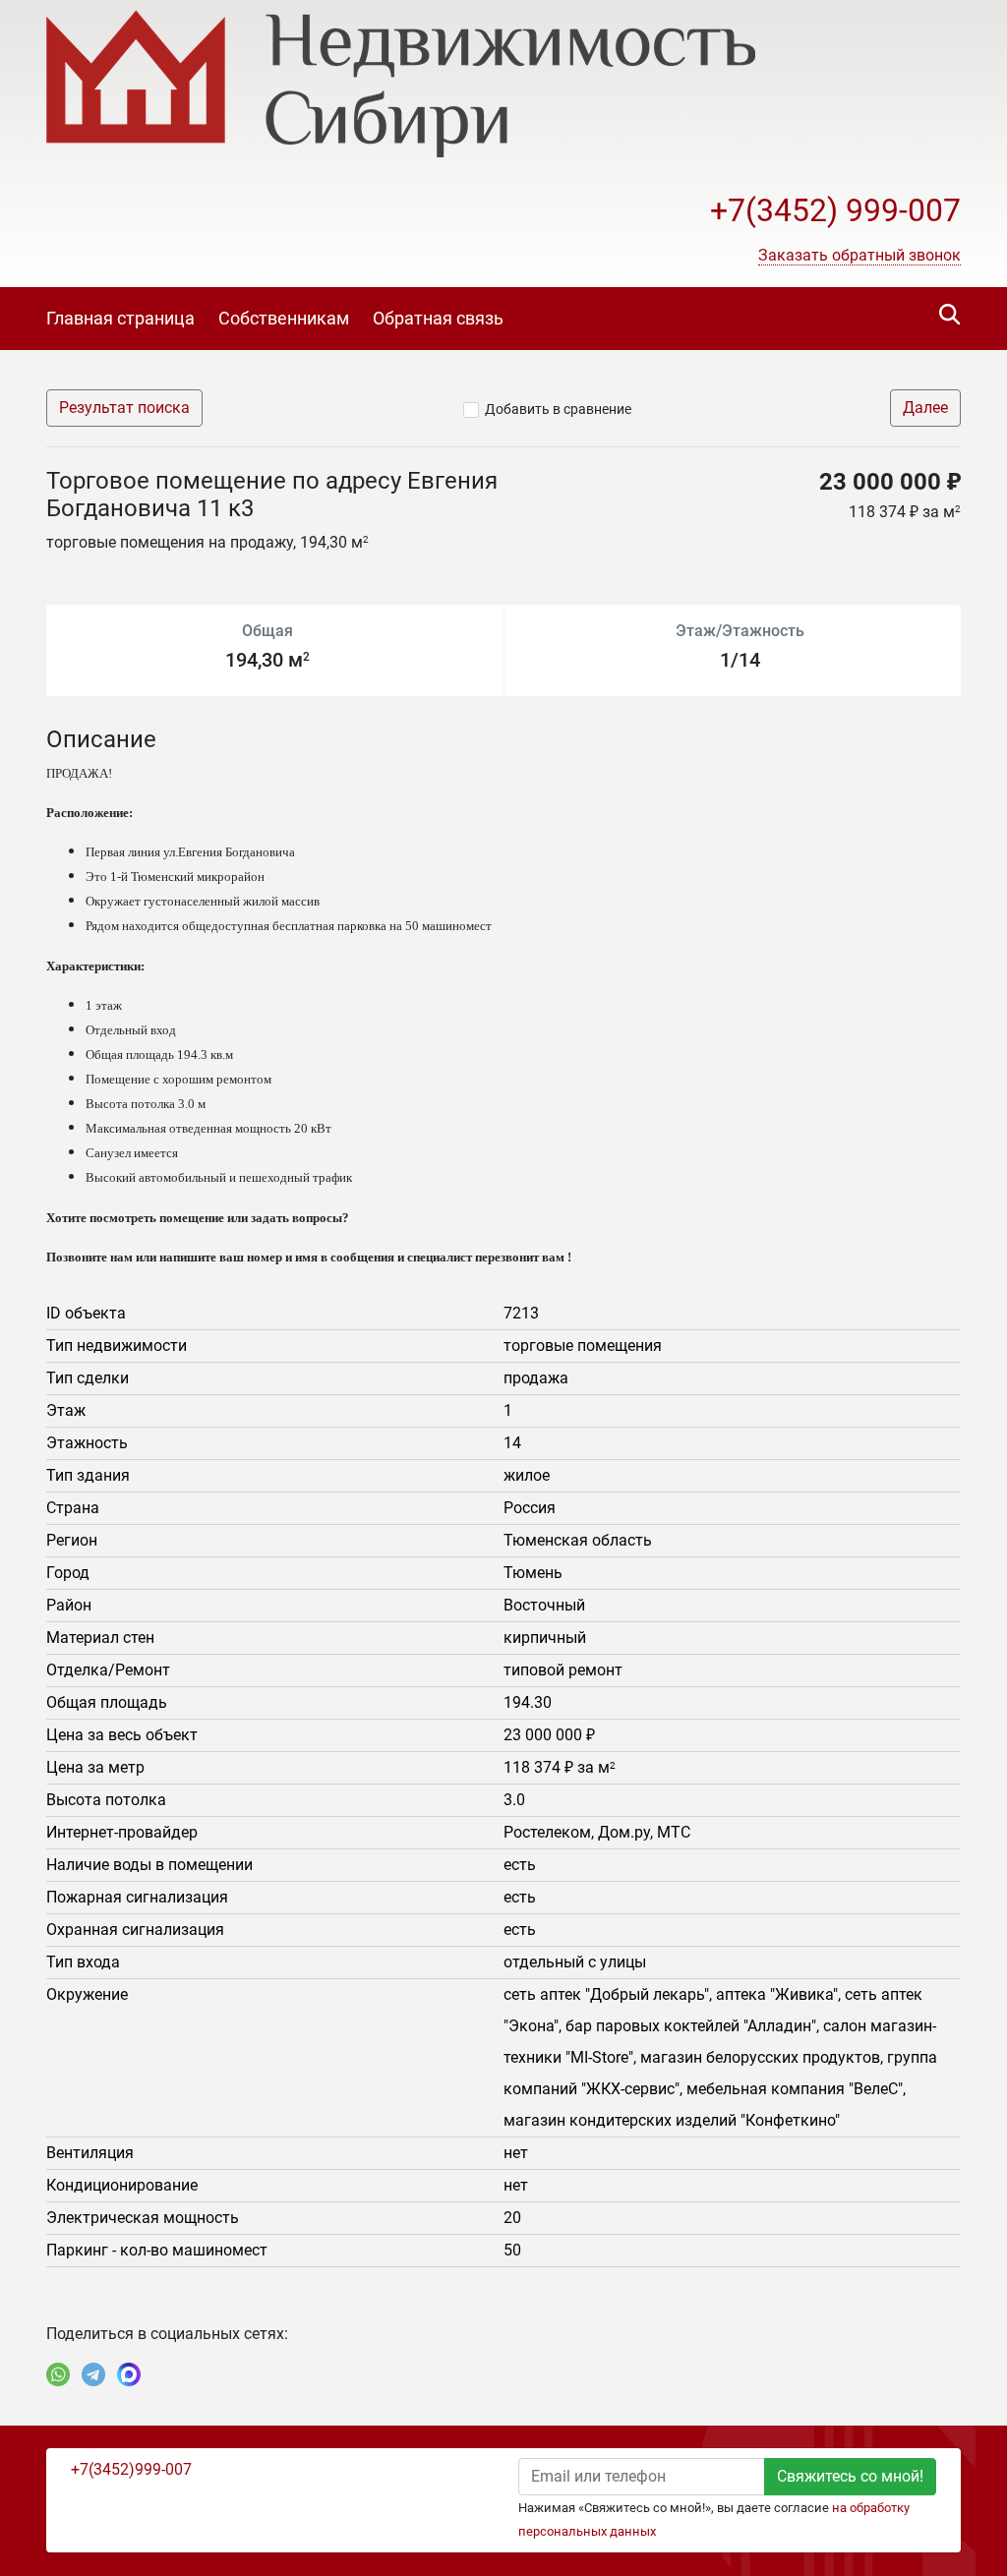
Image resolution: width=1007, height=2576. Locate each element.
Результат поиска (124, 408)
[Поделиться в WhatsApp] (58, 2374)
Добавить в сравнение (558, 409)
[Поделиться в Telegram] (93, 2374)
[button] (859, 256)
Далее (925, 408)
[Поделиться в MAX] (129, 2374)
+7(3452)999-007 (131, 2469)
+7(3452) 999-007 (835, 210)
